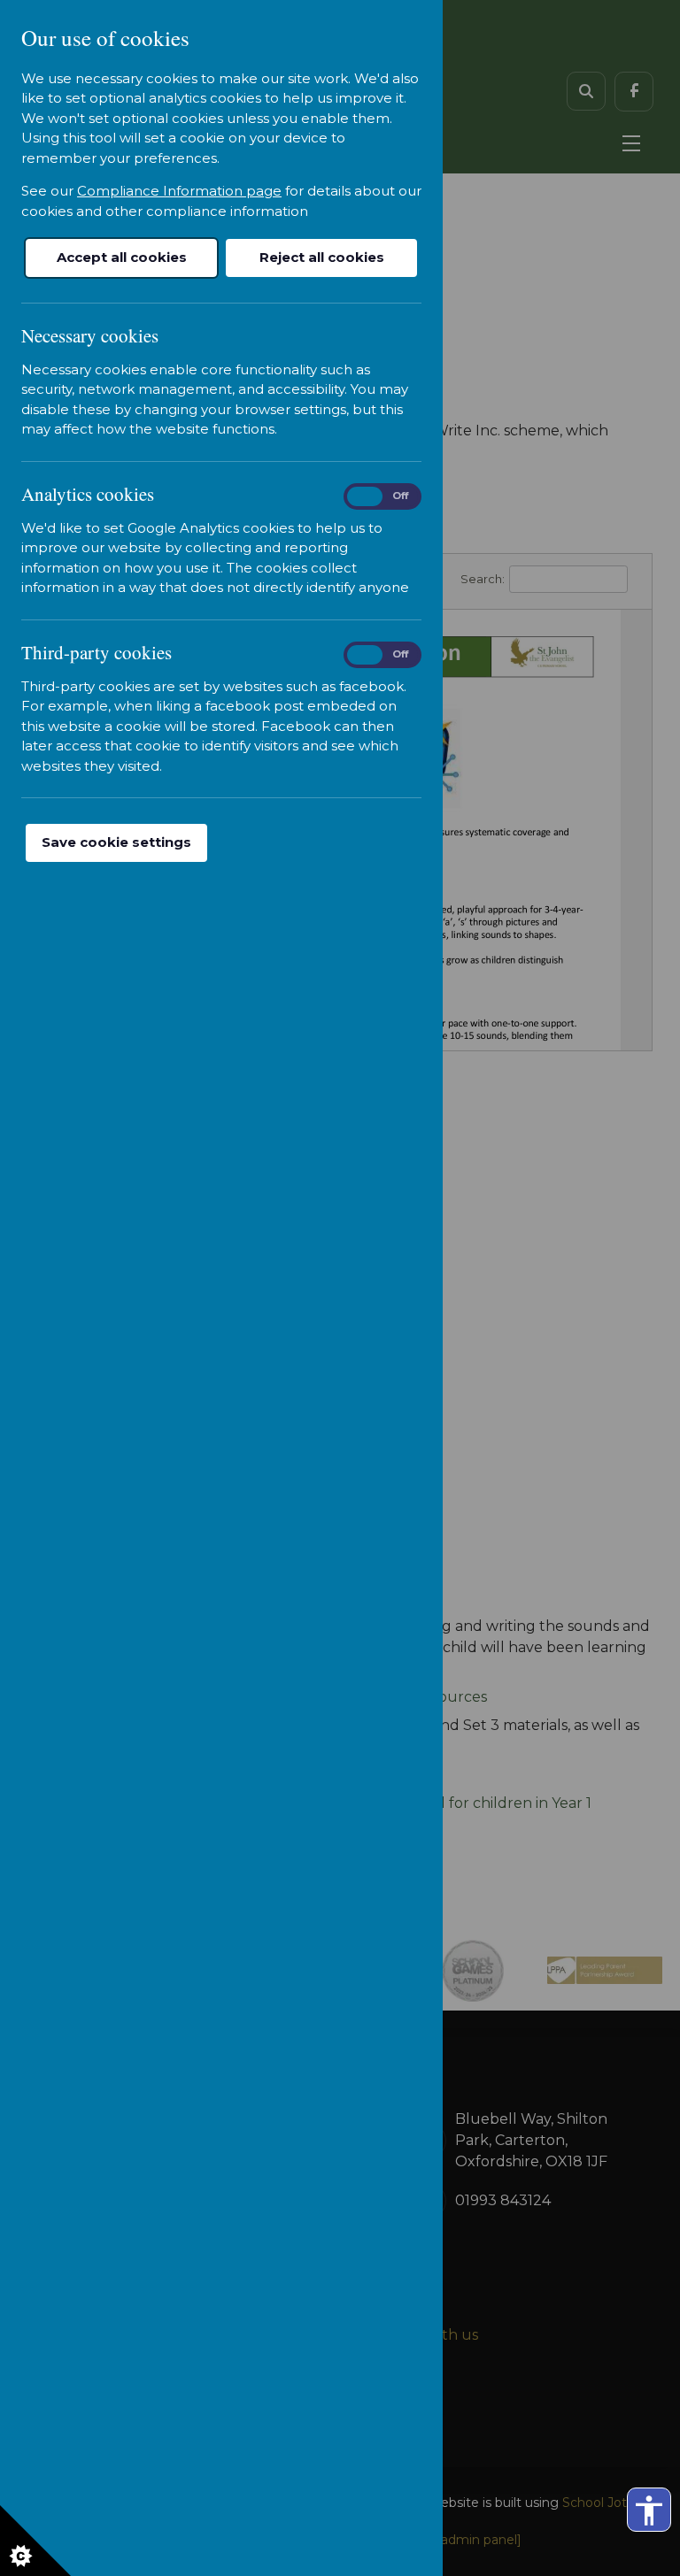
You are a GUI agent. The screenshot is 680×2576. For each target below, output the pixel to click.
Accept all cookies (122, 257)
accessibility (649, 2511)
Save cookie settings (116, 842)
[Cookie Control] (35, 2541)
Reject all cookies (322, 257)
